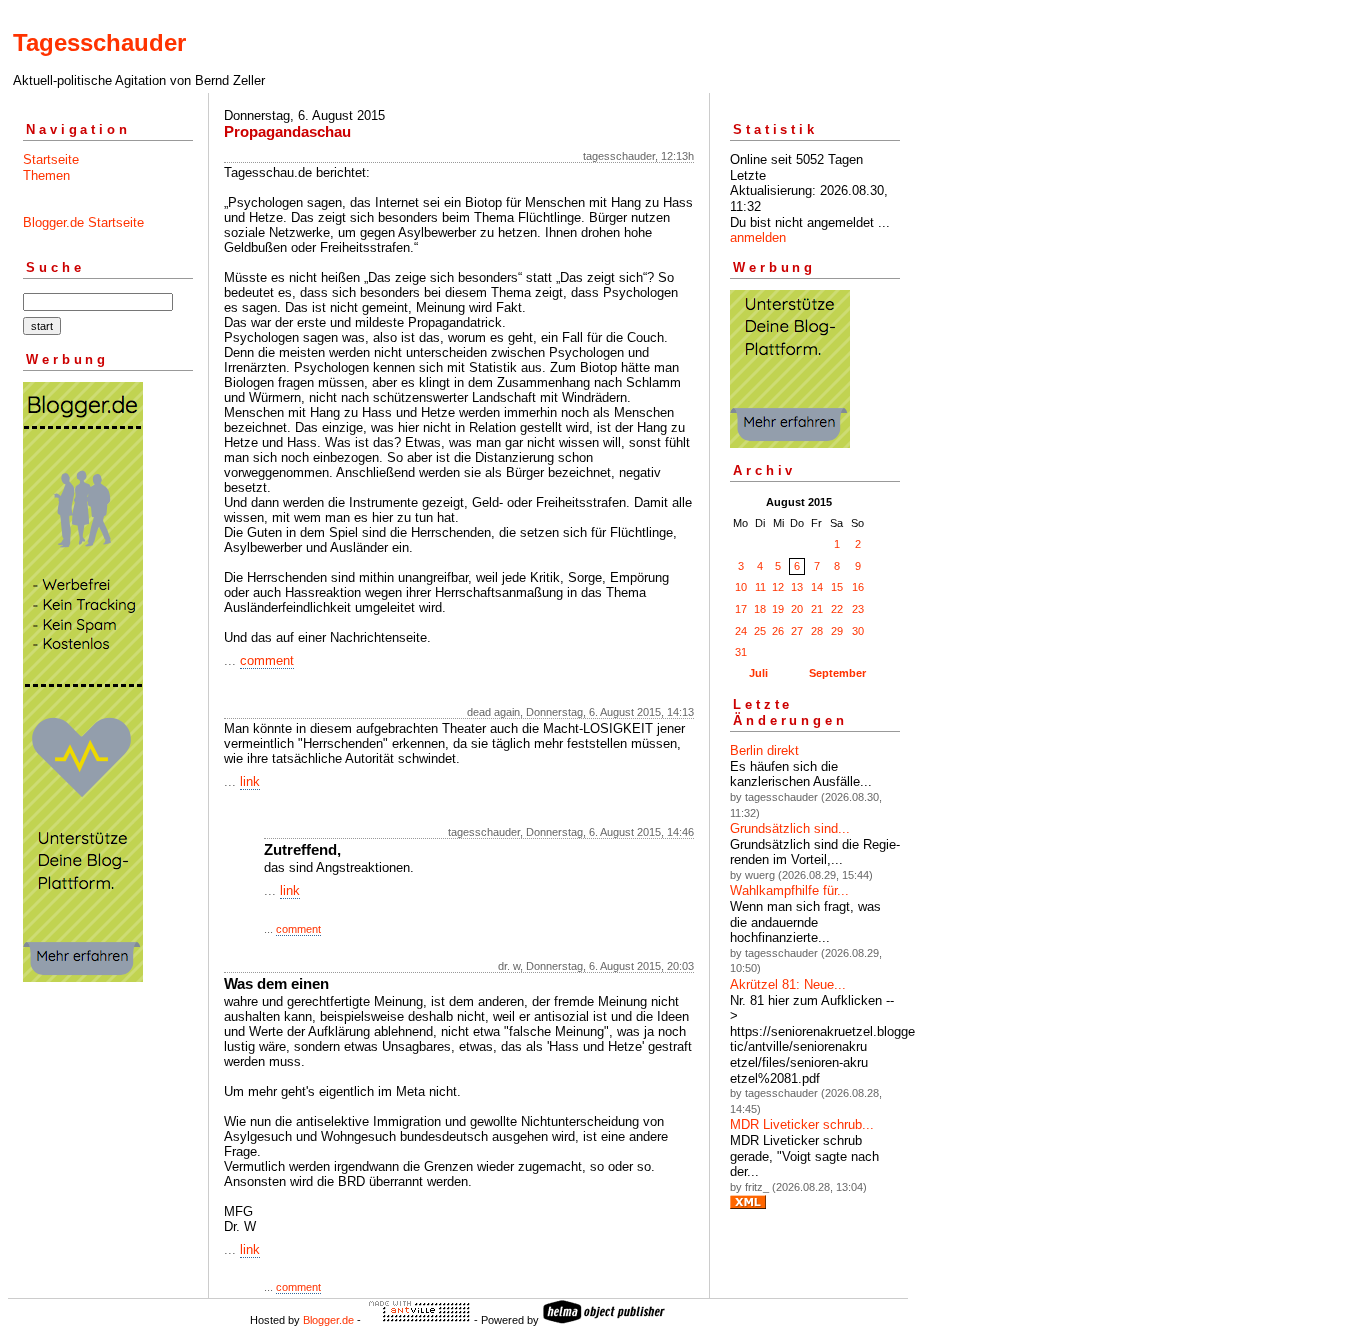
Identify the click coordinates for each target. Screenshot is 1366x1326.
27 (797, 631)
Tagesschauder (99, 42)
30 (858, 631)
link (250, 781)
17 (741, 609)
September (837, 673)
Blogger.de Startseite (83, 222)
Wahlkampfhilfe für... (789, 890)
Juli (758, 673)
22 (837, 609)
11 (760, 587)
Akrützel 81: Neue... (788, 984)
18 (760, 609)
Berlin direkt (764, 750)
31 (741, 652)
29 (837, 631)
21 (817, 609)
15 (837, 587)
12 (778, 587)
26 (778, 631)
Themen (46, 175)
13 (797, 587)
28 (817, 631)
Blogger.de (328, 1320)
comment (267, 660)
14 (817, 587)
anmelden (758, 237)
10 (741, 587)
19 (778, 609)
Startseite (51, 159)
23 (858, 609)
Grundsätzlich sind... (790, 828)
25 (760, 631)
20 (797, 609)
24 (741, 631)
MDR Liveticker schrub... (802, 1124)
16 (858, 587)
